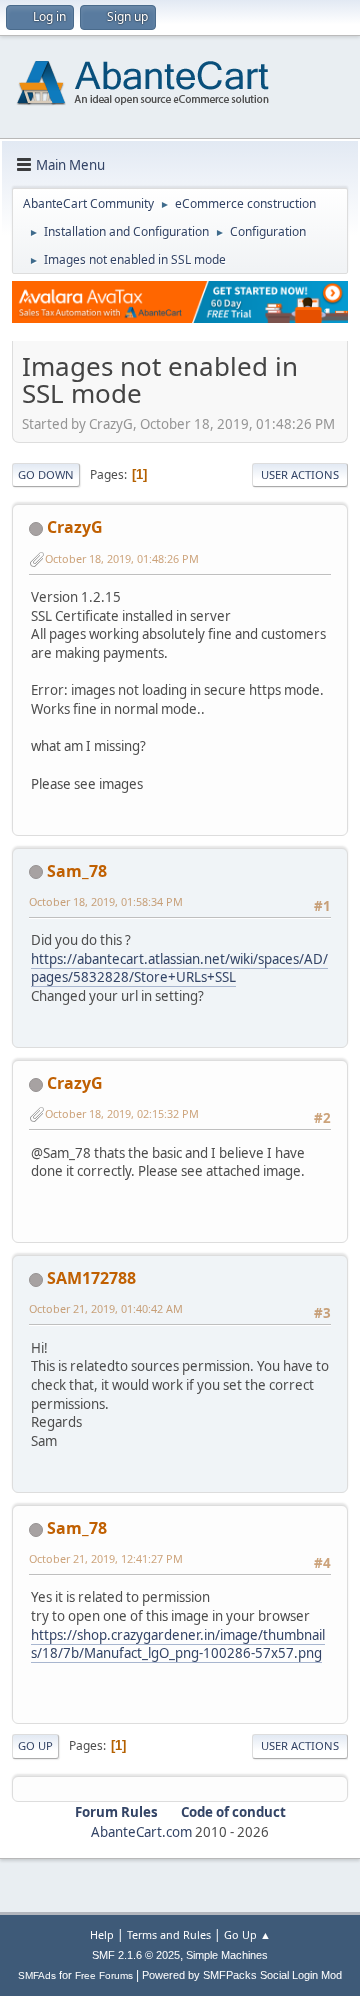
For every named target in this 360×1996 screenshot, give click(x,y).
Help (102, 1934)
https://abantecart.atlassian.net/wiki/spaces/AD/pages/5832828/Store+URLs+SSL (179, 968)
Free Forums (104, 1975)
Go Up (35, 1745)
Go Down (46, 474)
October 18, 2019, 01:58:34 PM (106, 901)
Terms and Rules (169, 1934)
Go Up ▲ (247, 1934)
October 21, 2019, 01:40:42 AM (106, 1308)
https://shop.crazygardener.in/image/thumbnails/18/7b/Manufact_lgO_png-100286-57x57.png (178, 1644)
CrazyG (75, 527)
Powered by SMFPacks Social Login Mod (242, 1975)
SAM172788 (91, 1278)
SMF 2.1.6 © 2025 (136, 1955)
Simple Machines (227, 1955)
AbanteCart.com (141, 1832)
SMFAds (37, 1975)
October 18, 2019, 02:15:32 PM (122, 1113)
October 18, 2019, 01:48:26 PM (122, 558)
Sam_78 (77, 871)
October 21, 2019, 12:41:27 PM (106, 1558)
